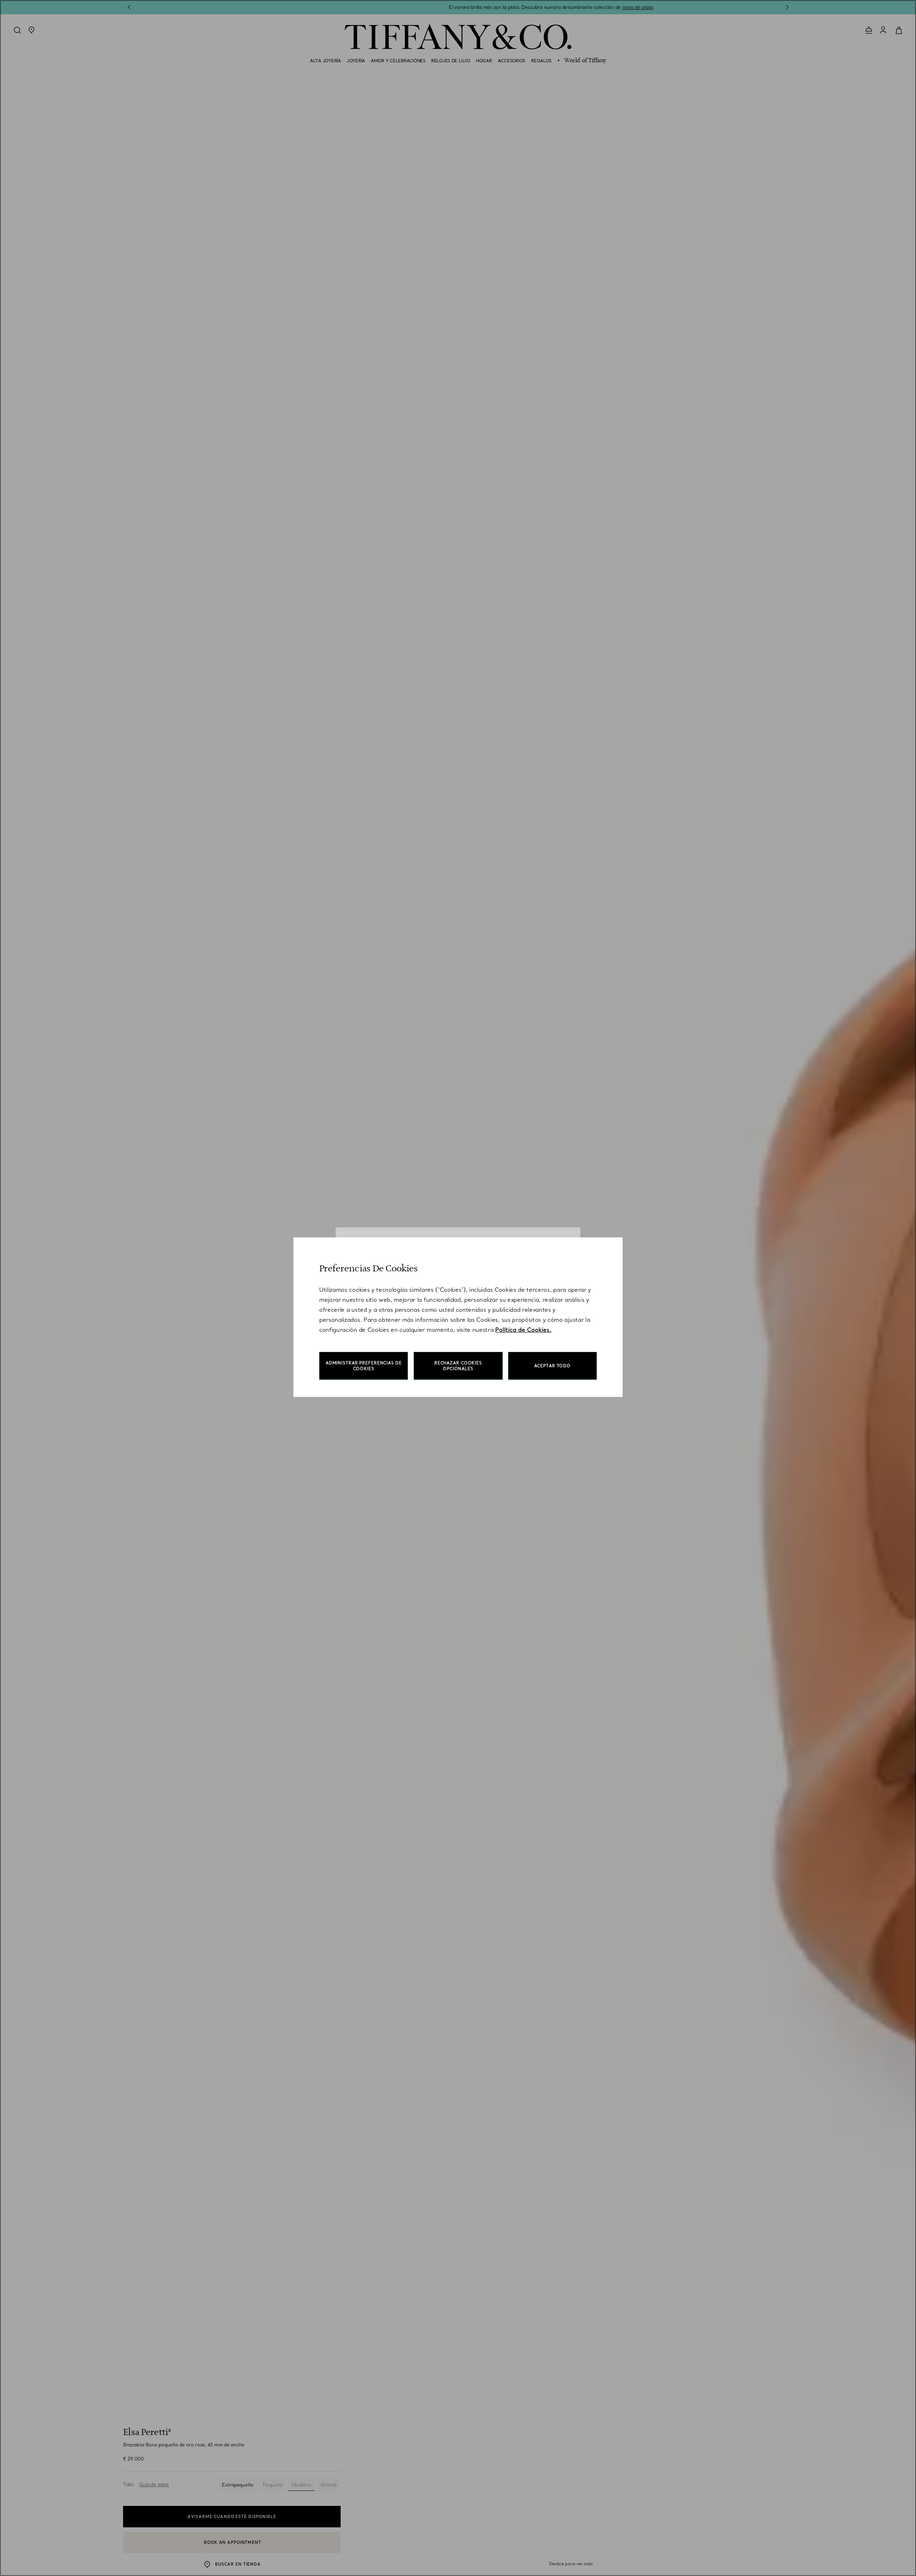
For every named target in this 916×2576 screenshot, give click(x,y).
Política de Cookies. (523, 1330)
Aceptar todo (553, 1366)
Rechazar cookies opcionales (458, 1366)
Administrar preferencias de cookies (364, 1366)
